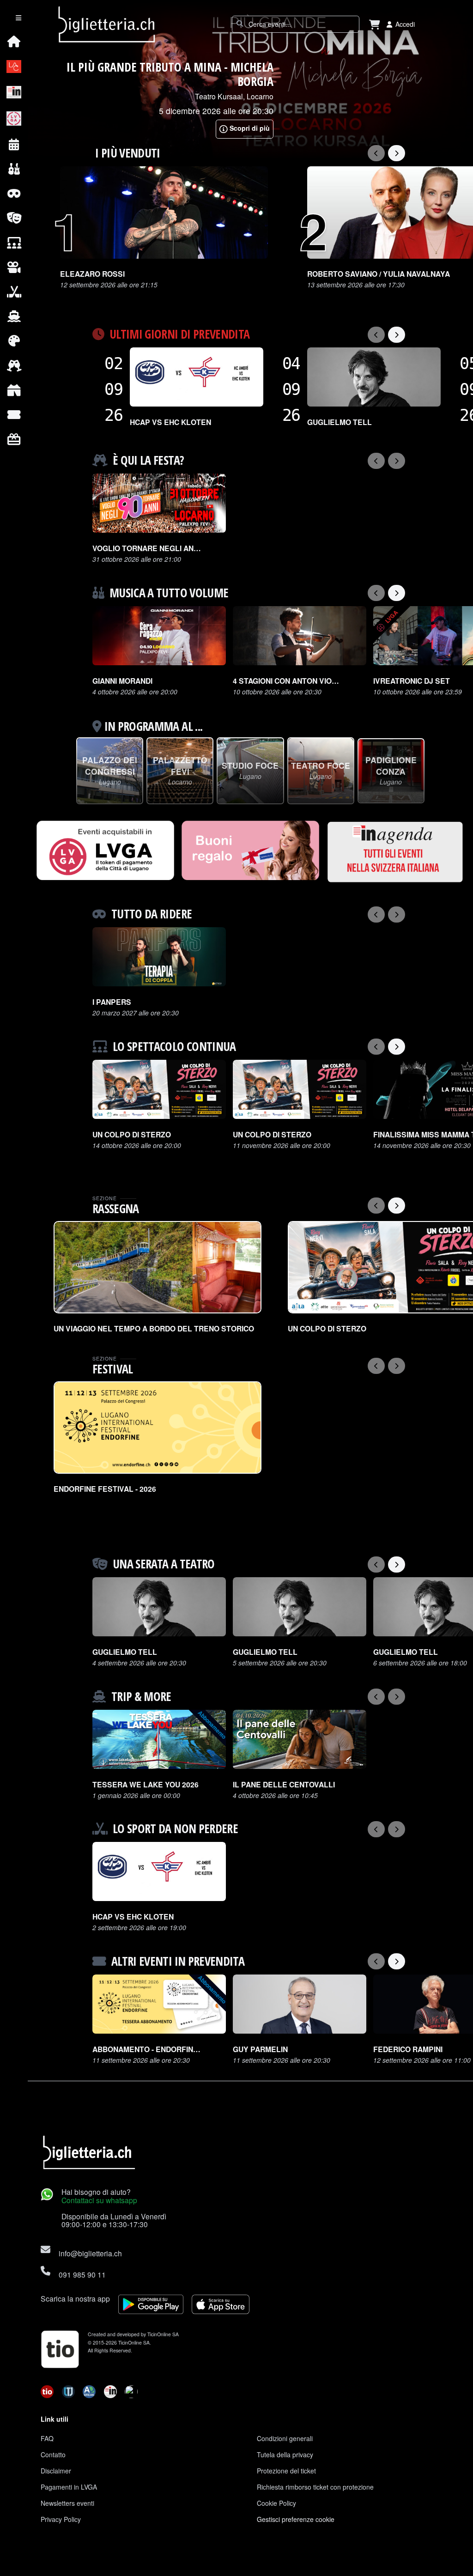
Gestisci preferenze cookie (296, 2519)
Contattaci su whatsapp (99, 2200)
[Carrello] (375, 24)
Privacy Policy (61, 2519)
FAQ (47, 2438)
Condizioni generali (285, 2438)
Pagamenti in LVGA (69, 2487)
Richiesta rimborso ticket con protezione (315, 2487)
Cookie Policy (276, 2503)
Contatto (53, 2454)
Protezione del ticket (286, 2471)
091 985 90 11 (82, 2274)
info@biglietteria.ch (90, 2253)
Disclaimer (56, 2471)
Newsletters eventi (67, 2503)
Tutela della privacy (285, 2454)
